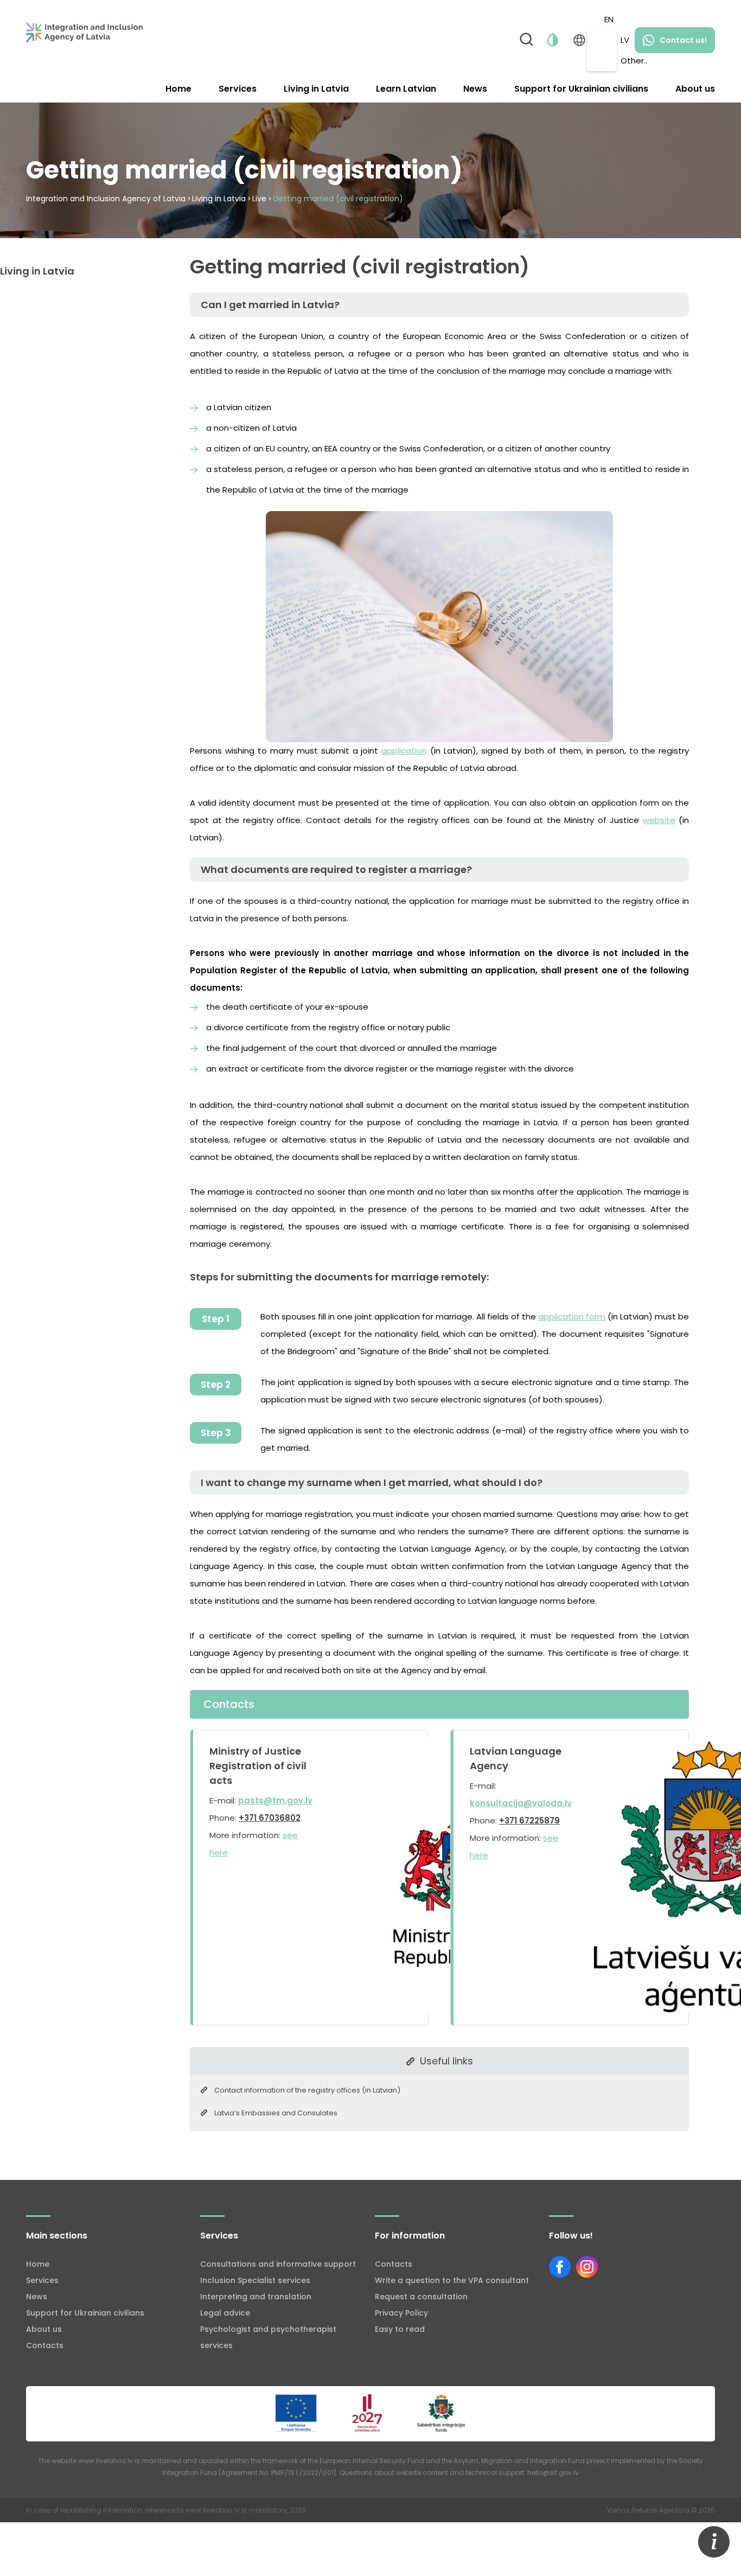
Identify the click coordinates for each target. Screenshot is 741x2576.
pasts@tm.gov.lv (275, 1800)
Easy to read (400, 2329)
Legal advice (225, 2313)
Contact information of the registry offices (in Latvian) (307, 2090)
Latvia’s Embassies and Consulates (276, 2113)
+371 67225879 (529, 1821)
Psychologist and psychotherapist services (268, 2337)
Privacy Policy (401, 2313)
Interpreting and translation (256, 2297)
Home (178, 89)
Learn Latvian (406, 89)
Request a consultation (421, 2297)
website (659, 820)
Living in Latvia (316, 89)
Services (238, 89)
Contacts (45, 2345)
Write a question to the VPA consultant (452, 2280)
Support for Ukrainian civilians (581, 89)
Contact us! (683, 40)
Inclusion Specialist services (255, 2280)
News (475, 89)
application (404, 751)
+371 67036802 (270, 1818)
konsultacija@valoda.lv (521, 1803)
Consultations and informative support (278, 2264)
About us (695, 89)
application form (572, 1316)
